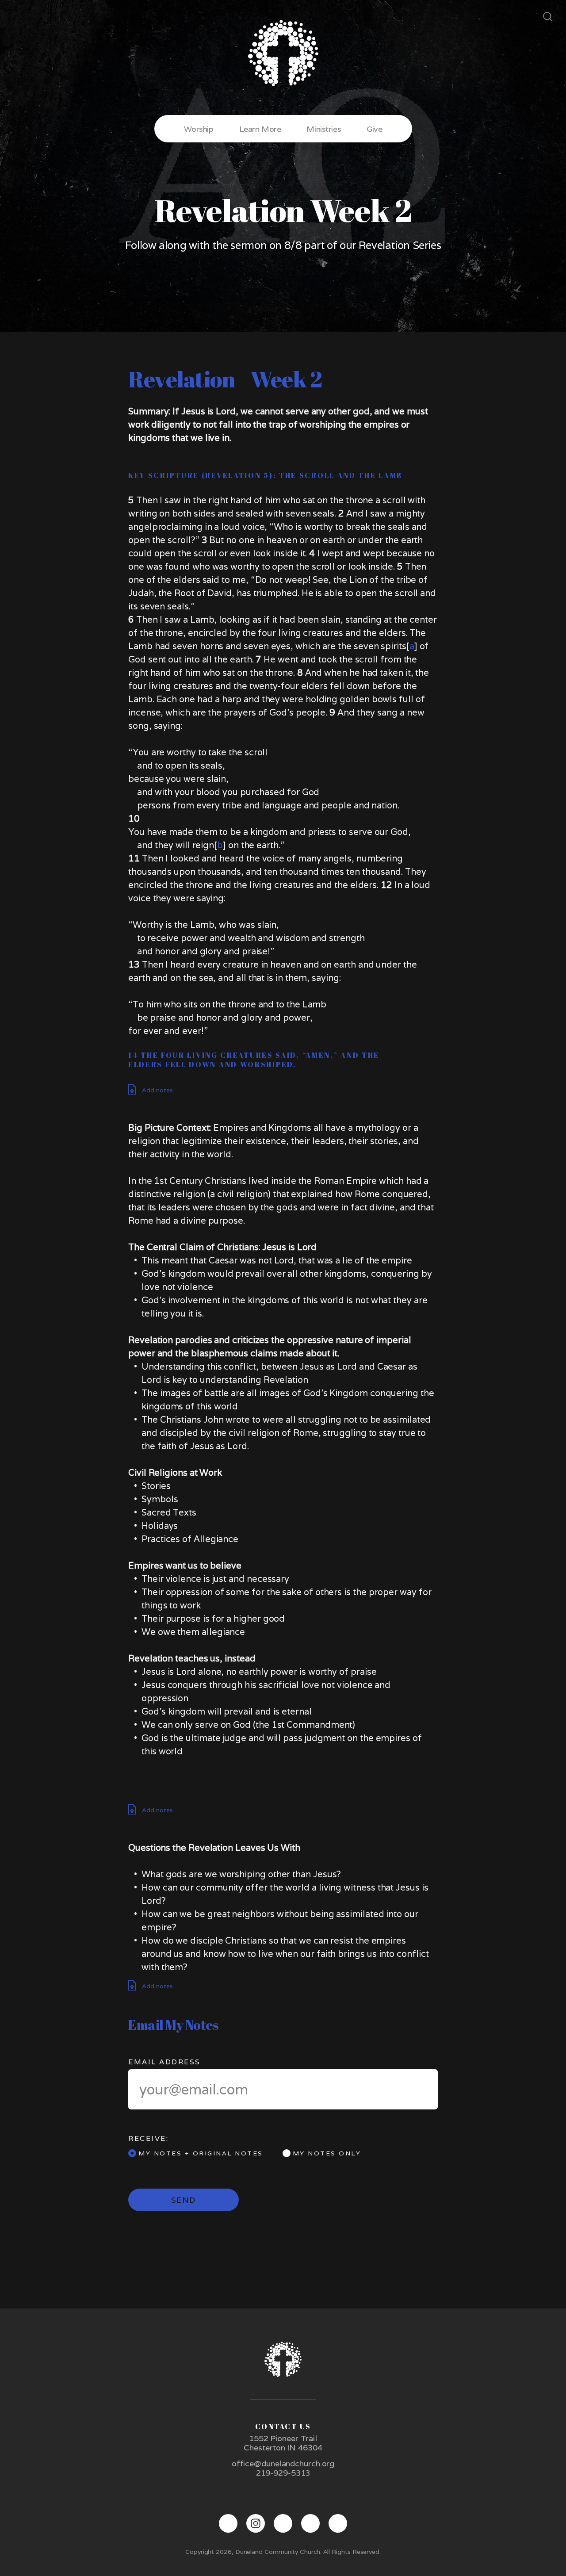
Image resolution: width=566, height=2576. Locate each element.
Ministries (324, 129)
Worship (199, 129)
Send (184, 2200)
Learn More (260, 129)
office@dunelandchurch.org (283, 2463)
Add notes (157, 1090)
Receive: (148, 2138)
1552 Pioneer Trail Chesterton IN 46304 (283, 2443)
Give (374, 129)
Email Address (164, 2062)
